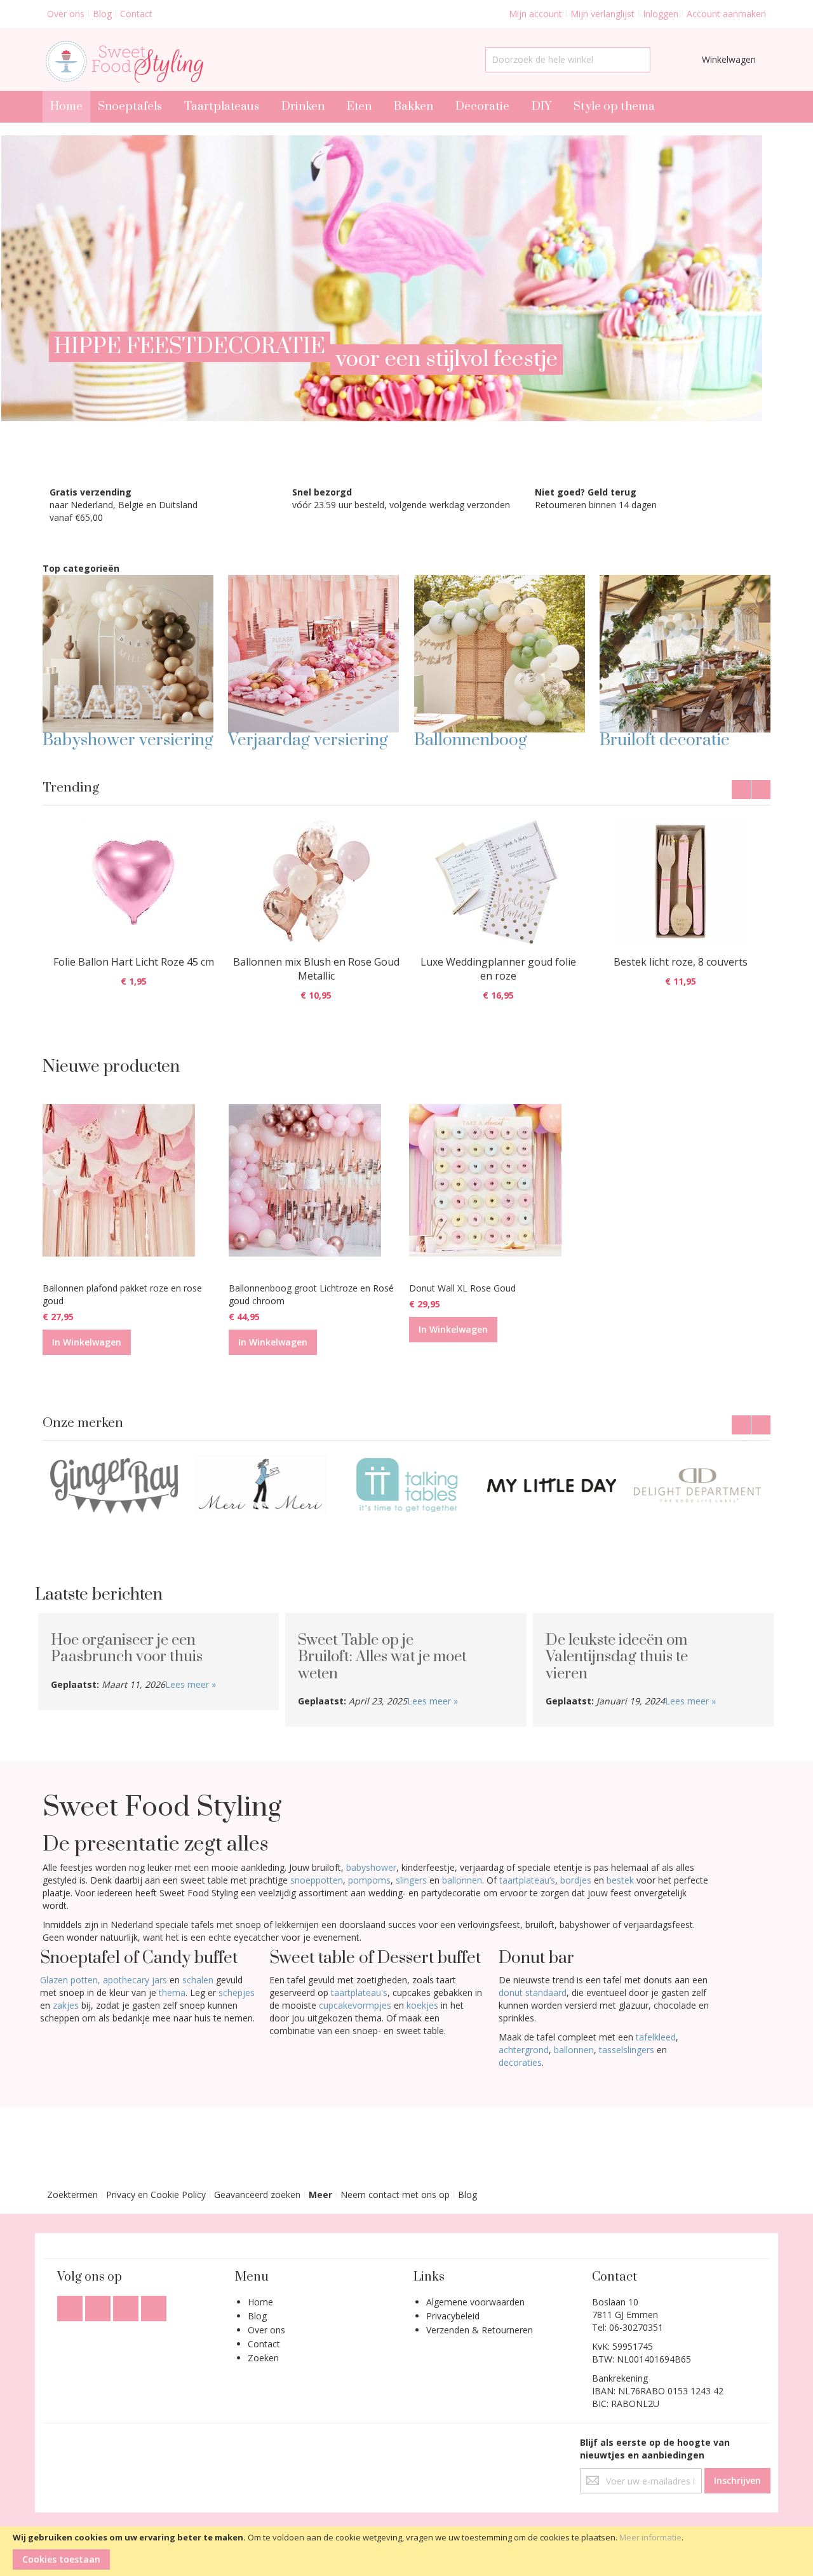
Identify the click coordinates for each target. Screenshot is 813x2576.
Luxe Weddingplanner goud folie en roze (498, 969)
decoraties (520, 2062)
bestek (620, 1880)
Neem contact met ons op (395, 2195)
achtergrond (524, 2050)
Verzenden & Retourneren (480, 2330)
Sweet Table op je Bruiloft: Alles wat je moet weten (382, 1657)
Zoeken (263, 2358)
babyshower (371, 1867)
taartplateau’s (527, 1880)
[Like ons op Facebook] (71, 2305)
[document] (406, 2551)
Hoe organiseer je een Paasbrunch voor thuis (127, 1649)
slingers (411, 1880)
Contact (136, 14)
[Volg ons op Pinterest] (154, 2305)
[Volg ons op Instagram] (127, 2305)
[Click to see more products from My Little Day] (406, 1485)
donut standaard (533, 1993)
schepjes (237, 1993)
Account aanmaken (726, 14)
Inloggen (661, 14)
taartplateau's (358, 1993)
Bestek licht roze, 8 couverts (681, 962)
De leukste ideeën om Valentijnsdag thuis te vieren (617, 1657)
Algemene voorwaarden (475, 2302)
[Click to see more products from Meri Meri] (115, 1485)
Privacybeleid (453, 2316)
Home (260, 2302)
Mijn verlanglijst (602, 14)
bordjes (576, 1880)
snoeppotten (317, 1880)
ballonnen (462, 1880)
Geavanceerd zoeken (257, 2195)
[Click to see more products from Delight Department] (552, 1485)
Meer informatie (650, 2537)
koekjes (422, 2005)
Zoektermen (72, 2195)
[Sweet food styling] (123, 59)
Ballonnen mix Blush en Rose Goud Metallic (316, 969)
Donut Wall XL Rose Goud (462, 1288)
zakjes (66, 2005)
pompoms (369, 1880)
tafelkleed (656, 2037)
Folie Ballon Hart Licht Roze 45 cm (134, 962)
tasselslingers (627, 2050)
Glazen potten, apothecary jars (104, 1980)
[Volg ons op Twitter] (99, 2305)
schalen (198, 1980)
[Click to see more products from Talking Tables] (261, 1485)
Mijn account (535, 14)
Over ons (66, 14)
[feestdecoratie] (381, 141)
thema (172, 1993)
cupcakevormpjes (355, 2005)
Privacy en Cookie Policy (156, 2195)
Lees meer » (191, 1684)
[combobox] (568, 60)
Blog (102, 14)
